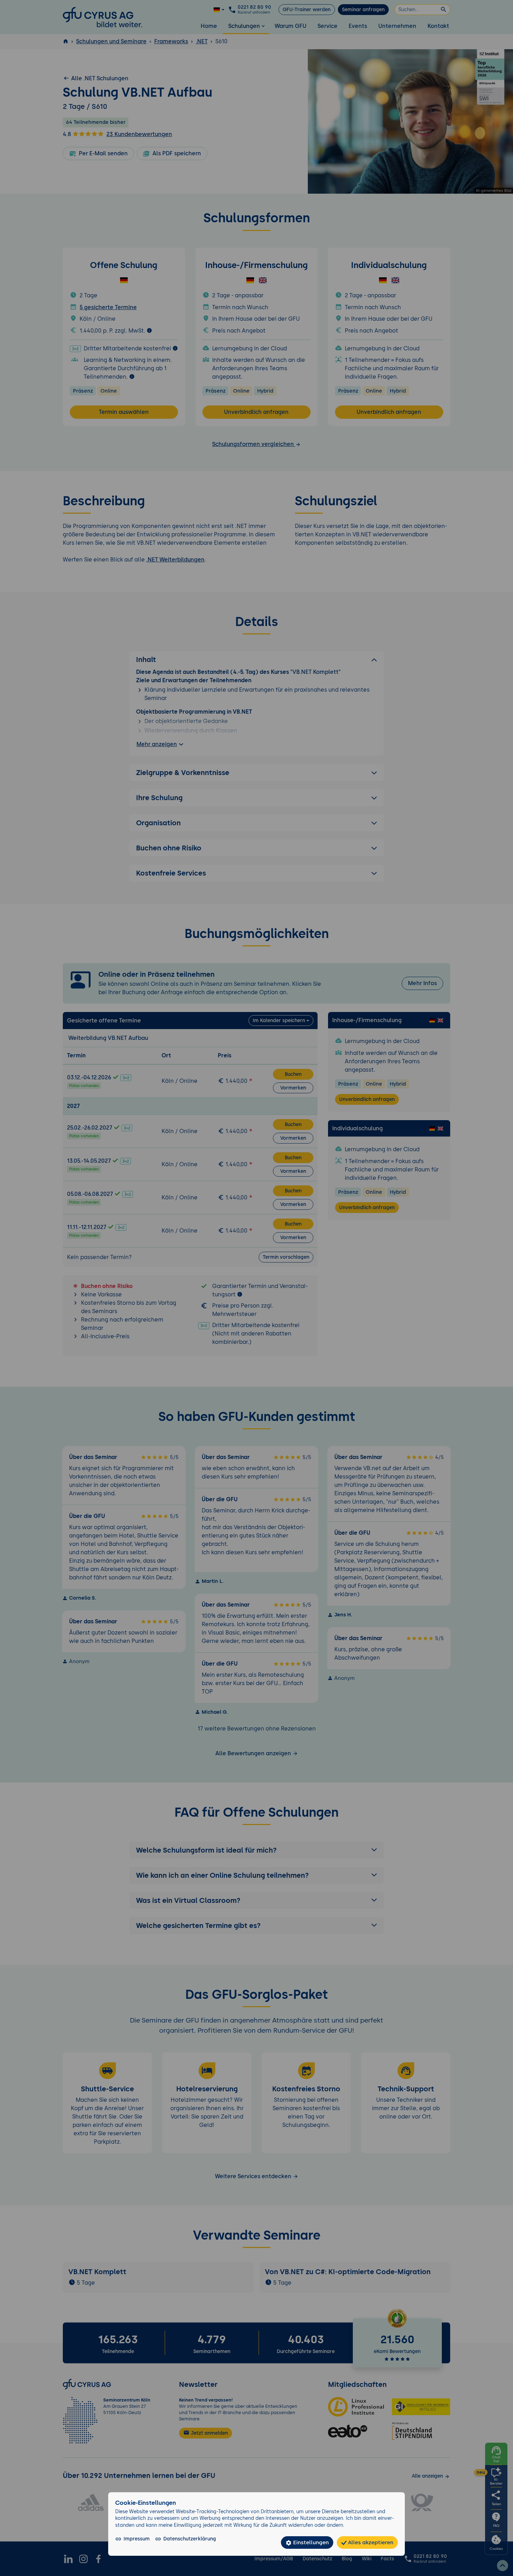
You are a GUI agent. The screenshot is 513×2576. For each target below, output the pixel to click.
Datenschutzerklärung (190, 2539)
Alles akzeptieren (370, 2542)
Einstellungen (310, 2542)
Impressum (137, 2539)
